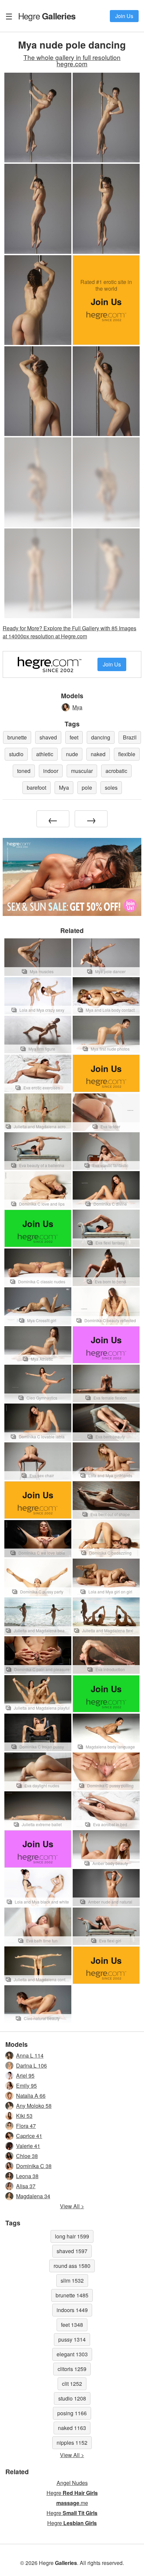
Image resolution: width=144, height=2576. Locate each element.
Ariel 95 (25, 2076)
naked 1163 (72, 2428)
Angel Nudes (72, 2483)
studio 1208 (72, 2398)
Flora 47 (26, 2126)
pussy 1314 (72, 2339)
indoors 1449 (72, 2310)
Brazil (130, 737)
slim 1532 (72, 2280)
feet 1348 (72, 2325)
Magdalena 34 (33, 2196)
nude (72, 754)
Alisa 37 (26, 2186)
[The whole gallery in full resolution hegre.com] (38, 482)
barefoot (37, 788)
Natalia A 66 (31, 2096)
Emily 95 (26, 2086)
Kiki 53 (24, 2116)
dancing (101, 737)
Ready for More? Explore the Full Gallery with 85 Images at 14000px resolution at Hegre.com (69, 632)
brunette (17, 737)
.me (72, 2503)
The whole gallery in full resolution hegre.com (72, 60)
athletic (45, 754)
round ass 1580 (72, 2266)
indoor (51, 771)
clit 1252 (72, 2384)
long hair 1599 (72, 2236)
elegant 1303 (72, 2354)
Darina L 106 (31, 2065)
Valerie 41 (28, 2146)
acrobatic (116, 771)
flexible (127, 754)
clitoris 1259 (72, 2369)
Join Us (124, 16)
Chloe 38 (27, 2156)
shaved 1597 (72, 2251)
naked (98, 754)
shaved (48, 737)
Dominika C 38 (34, 2166)
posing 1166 (72, 2413)
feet (74, 737)
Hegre (47, 16)
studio (16, 754)
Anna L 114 (30, 2055)
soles (111, 788)
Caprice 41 (29, 2136)
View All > (72, 2206)
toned (24, 771)
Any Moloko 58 (34, 2106)
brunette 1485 (72, 2295)
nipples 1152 (72, 2443)
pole (87, 788)
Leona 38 (27, 2176)
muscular (82, 771)
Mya (77, 707)
